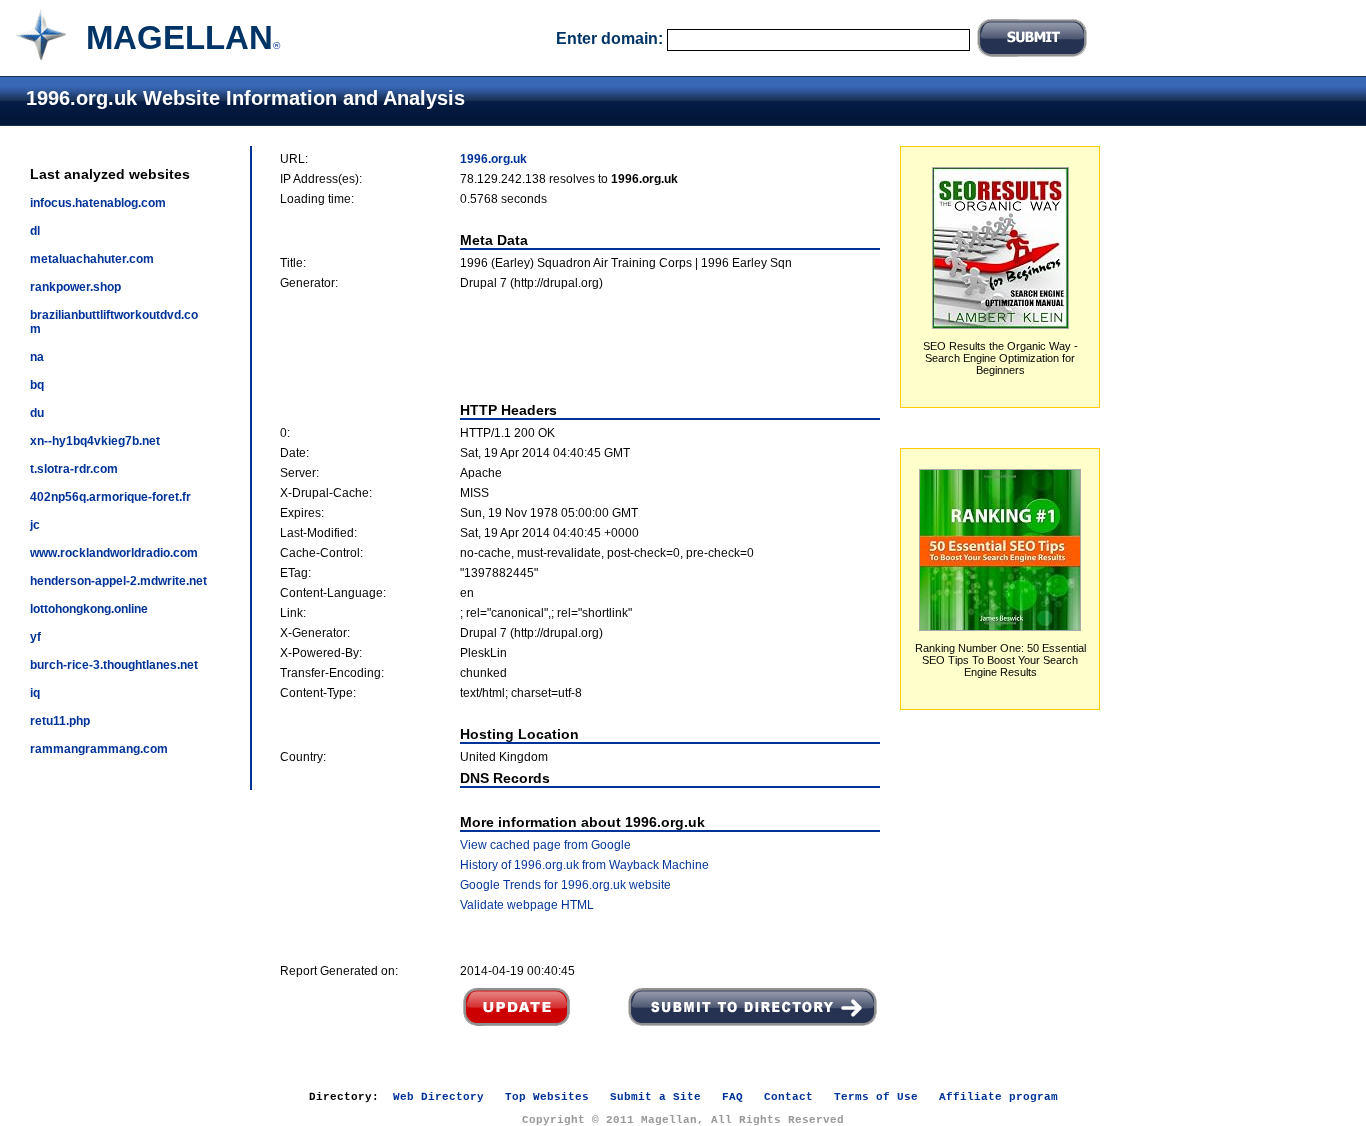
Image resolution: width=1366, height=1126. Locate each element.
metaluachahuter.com (92, 259)
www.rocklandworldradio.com (114, 553)
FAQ (732, 1097)
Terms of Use (876, 1097)
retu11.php (60, 721)
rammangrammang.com (99, 749)
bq (37, 385)
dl (35, 231)
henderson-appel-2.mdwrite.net (118, 581)
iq (35, 693)
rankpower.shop (75, 287)
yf (35, 637)
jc (35, 525)
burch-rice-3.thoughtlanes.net (114, 665)
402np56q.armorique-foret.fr (110, 497)
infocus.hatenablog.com (98, 203)
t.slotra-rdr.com (74, 469)
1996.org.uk (493, 159)
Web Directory (438, 1097)
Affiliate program (998, 1097)
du (37, 413)
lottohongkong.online (89, 609)
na (37, 357)
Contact (788, 1097)
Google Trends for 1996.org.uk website (565, 885)
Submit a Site (655, 1097)
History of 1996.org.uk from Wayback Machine (584, 865)
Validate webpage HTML (527, 905)
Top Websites (547, 1097)
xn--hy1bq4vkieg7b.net (95, 441)
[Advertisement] (580, 346)
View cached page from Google (545, 845)
